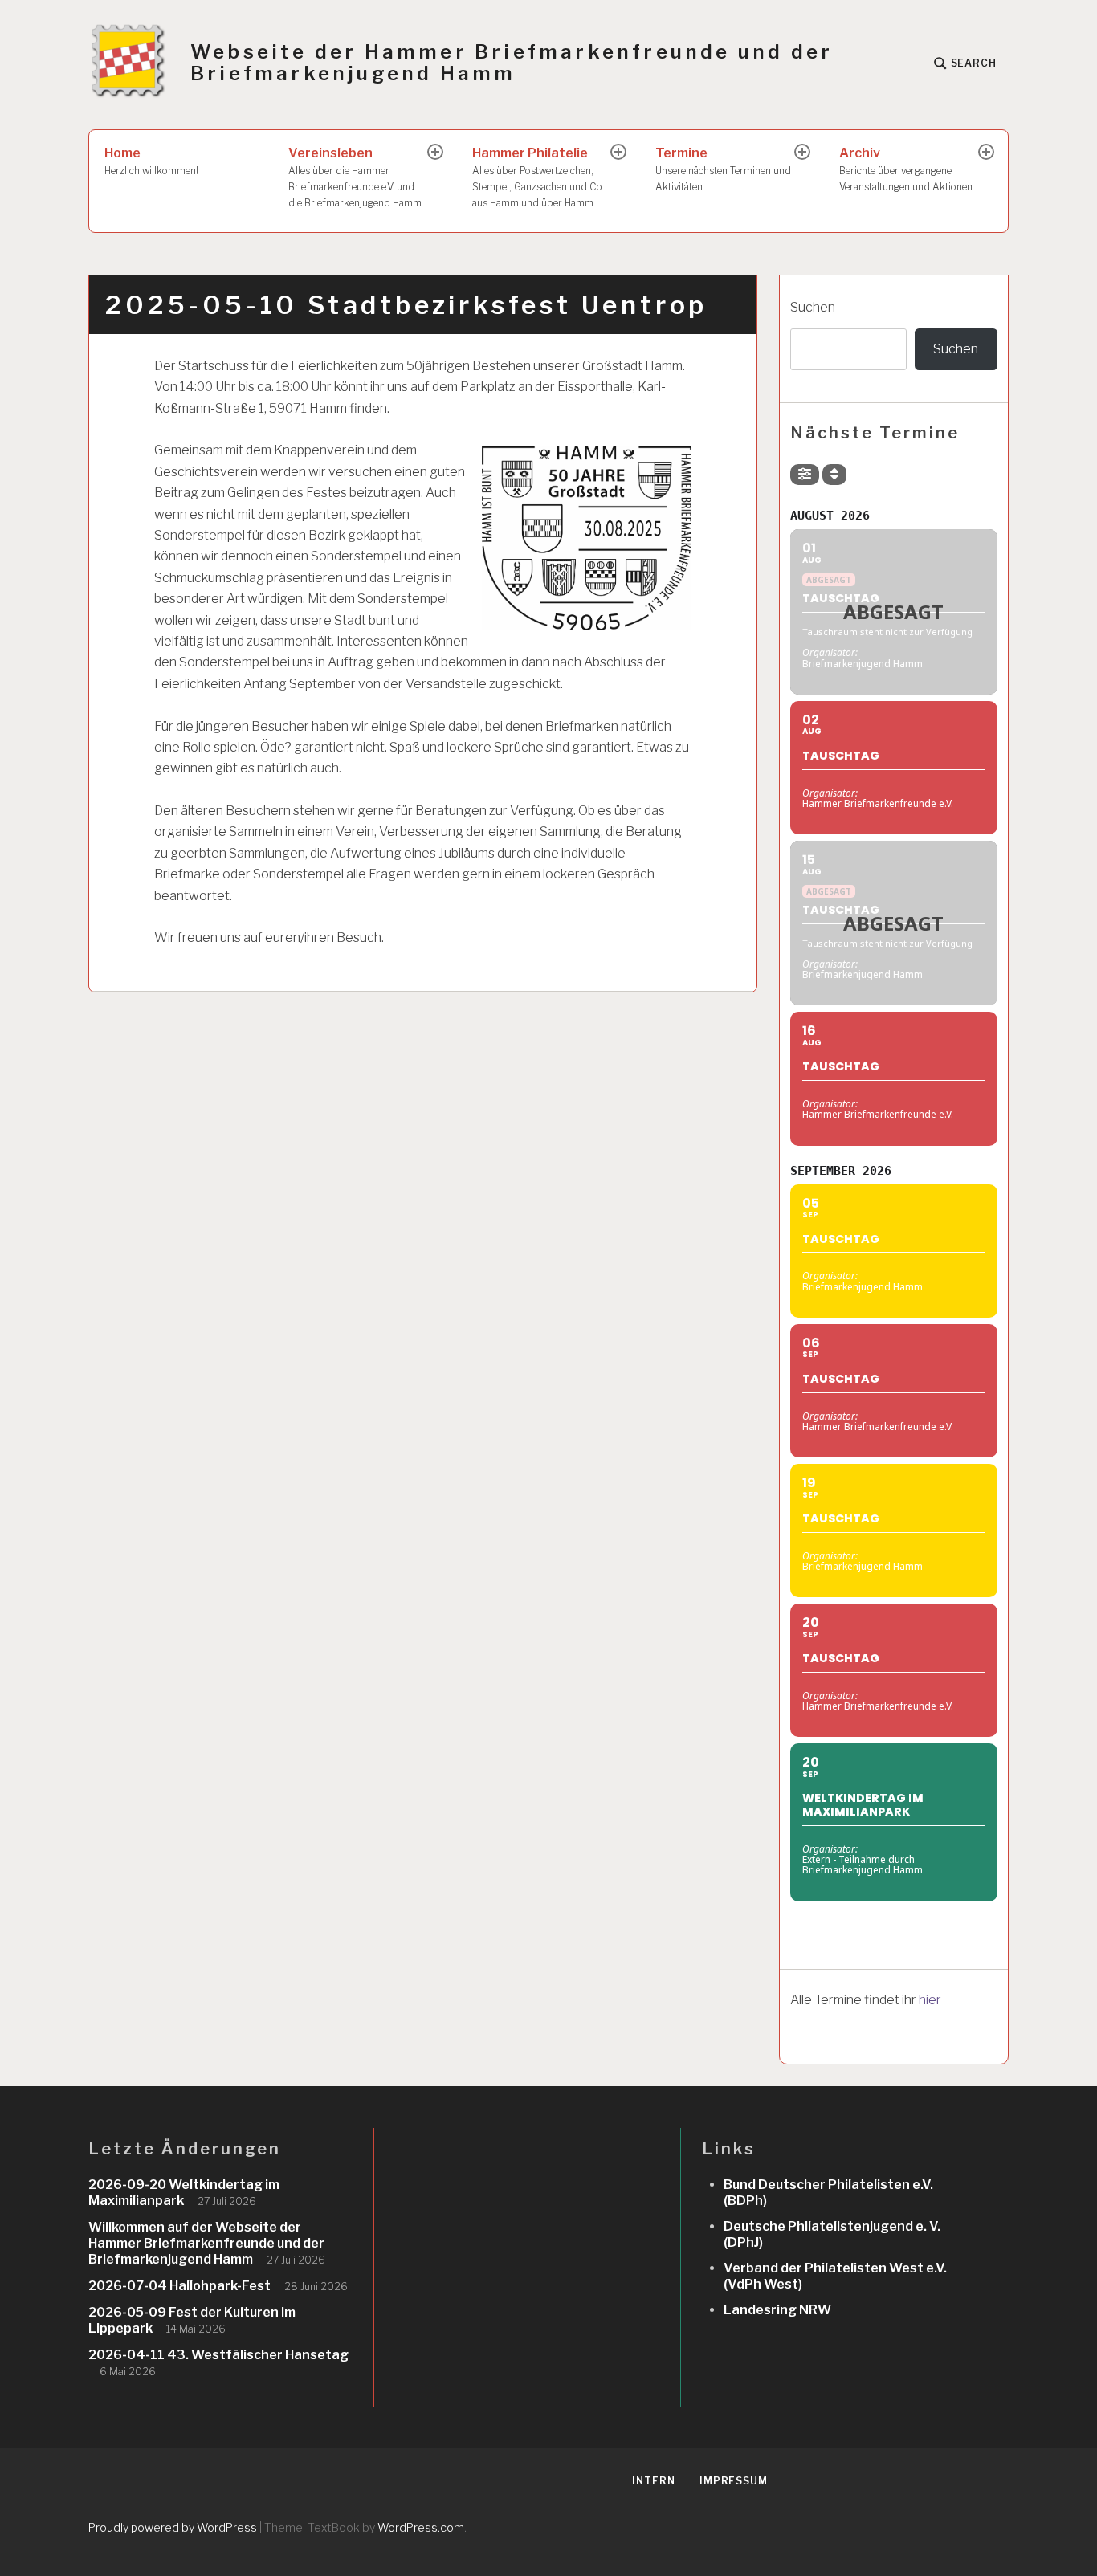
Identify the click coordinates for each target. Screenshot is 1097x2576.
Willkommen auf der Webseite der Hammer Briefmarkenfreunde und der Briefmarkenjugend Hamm (206, 2243)
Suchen (813, 307)
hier (930, 2000)
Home (151, 161)
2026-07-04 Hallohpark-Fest (179, 2286)
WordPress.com (421, 2527)
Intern (653, 2481)
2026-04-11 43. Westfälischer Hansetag (218, 2355)
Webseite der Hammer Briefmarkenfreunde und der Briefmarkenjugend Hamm (512, 63)
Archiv (906, 169)
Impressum (734, 2481)
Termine (723, 169)
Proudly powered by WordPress (173, 2527)
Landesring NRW (777, 2310)
